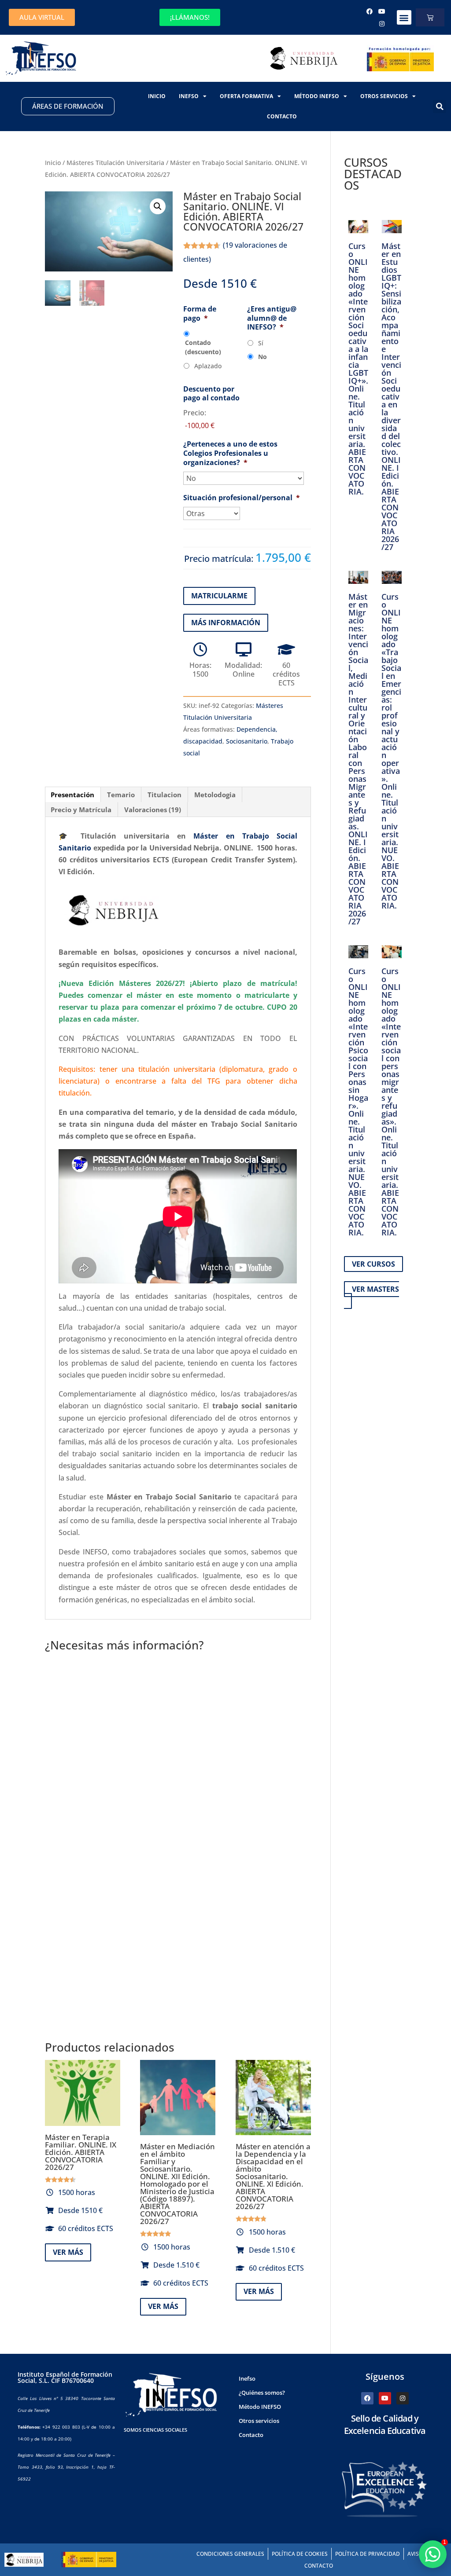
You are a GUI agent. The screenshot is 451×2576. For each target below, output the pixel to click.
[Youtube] (382, 11)
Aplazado (208, 366)
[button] (404, 17)
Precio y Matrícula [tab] (81, 810)
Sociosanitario (247, 741)
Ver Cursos (373, 1264)
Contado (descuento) (203, 347)
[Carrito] (430, 17)
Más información (226, 623)
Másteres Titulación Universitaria (115, 163)
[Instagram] (382, 24)
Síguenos (385, 2376)
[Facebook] (370, 11)
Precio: (195, 413)
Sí (261, 343)
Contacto (282, 116)
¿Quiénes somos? (262, 2393)
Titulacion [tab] (165, 795)
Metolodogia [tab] (215, 795)
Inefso (189, 96)
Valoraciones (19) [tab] (153, 810)
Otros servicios (384, 96)
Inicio (157, 96)
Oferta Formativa (246, 96)
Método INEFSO (317, 96)
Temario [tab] (121, 795)
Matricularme (219, 596)
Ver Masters (375, 1289)
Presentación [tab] (72, 795)
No (262, 357)
